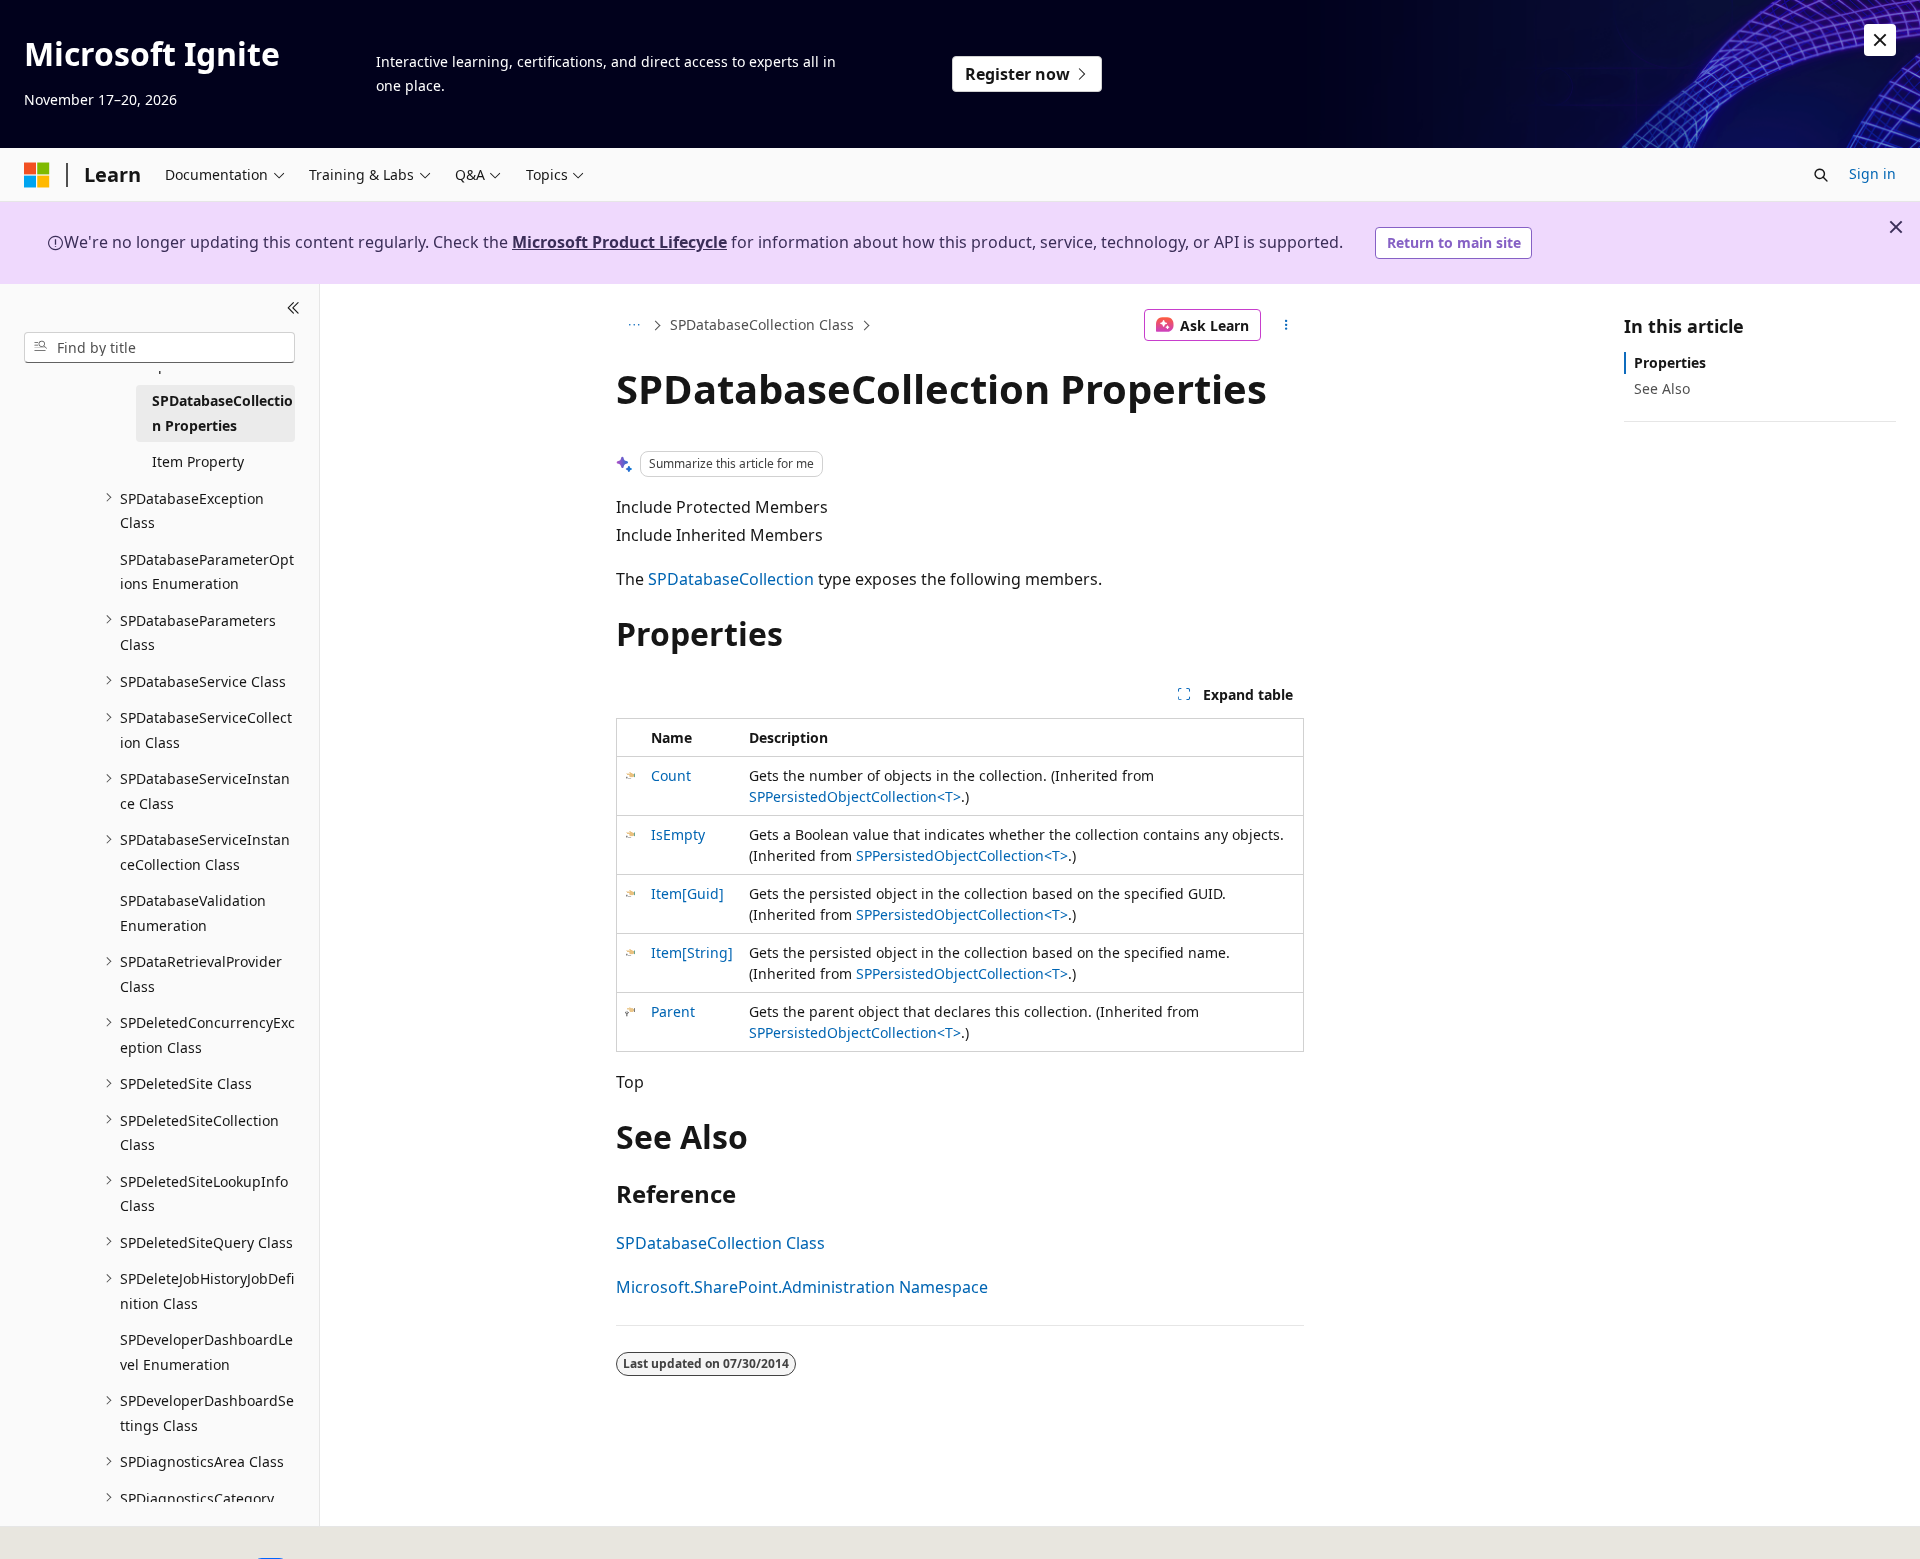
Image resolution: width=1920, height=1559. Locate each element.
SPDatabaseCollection (731, 579)
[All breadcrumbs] (633, 325)
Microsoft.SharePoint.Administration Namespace (802, 1287)
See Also (1662, 388)
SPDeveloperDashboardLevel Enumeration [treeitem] (206, 1352)
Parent (673, 1011)
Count (671, 775)
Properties (1670, 362)
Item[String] (692, 952)
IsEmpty (678, 834)
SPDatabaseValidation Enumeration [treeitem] (193, 913)
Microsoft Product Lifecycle (619, 242)
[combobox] (159, 347)
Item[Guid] (687, 893)
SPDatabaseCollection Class (762, 324)
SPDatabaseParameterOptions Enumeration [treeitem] (207, 571)
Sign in (1872, 173)
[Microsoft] (37, 175)
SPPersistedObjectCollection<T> (855, 796)
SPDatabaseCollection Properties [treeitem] (222, 413)
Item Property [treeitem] (198, 461)
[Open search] (1821, 175)
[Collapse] (293, 308)
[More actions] (1286, 325)
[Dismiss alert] (1880, 40)
